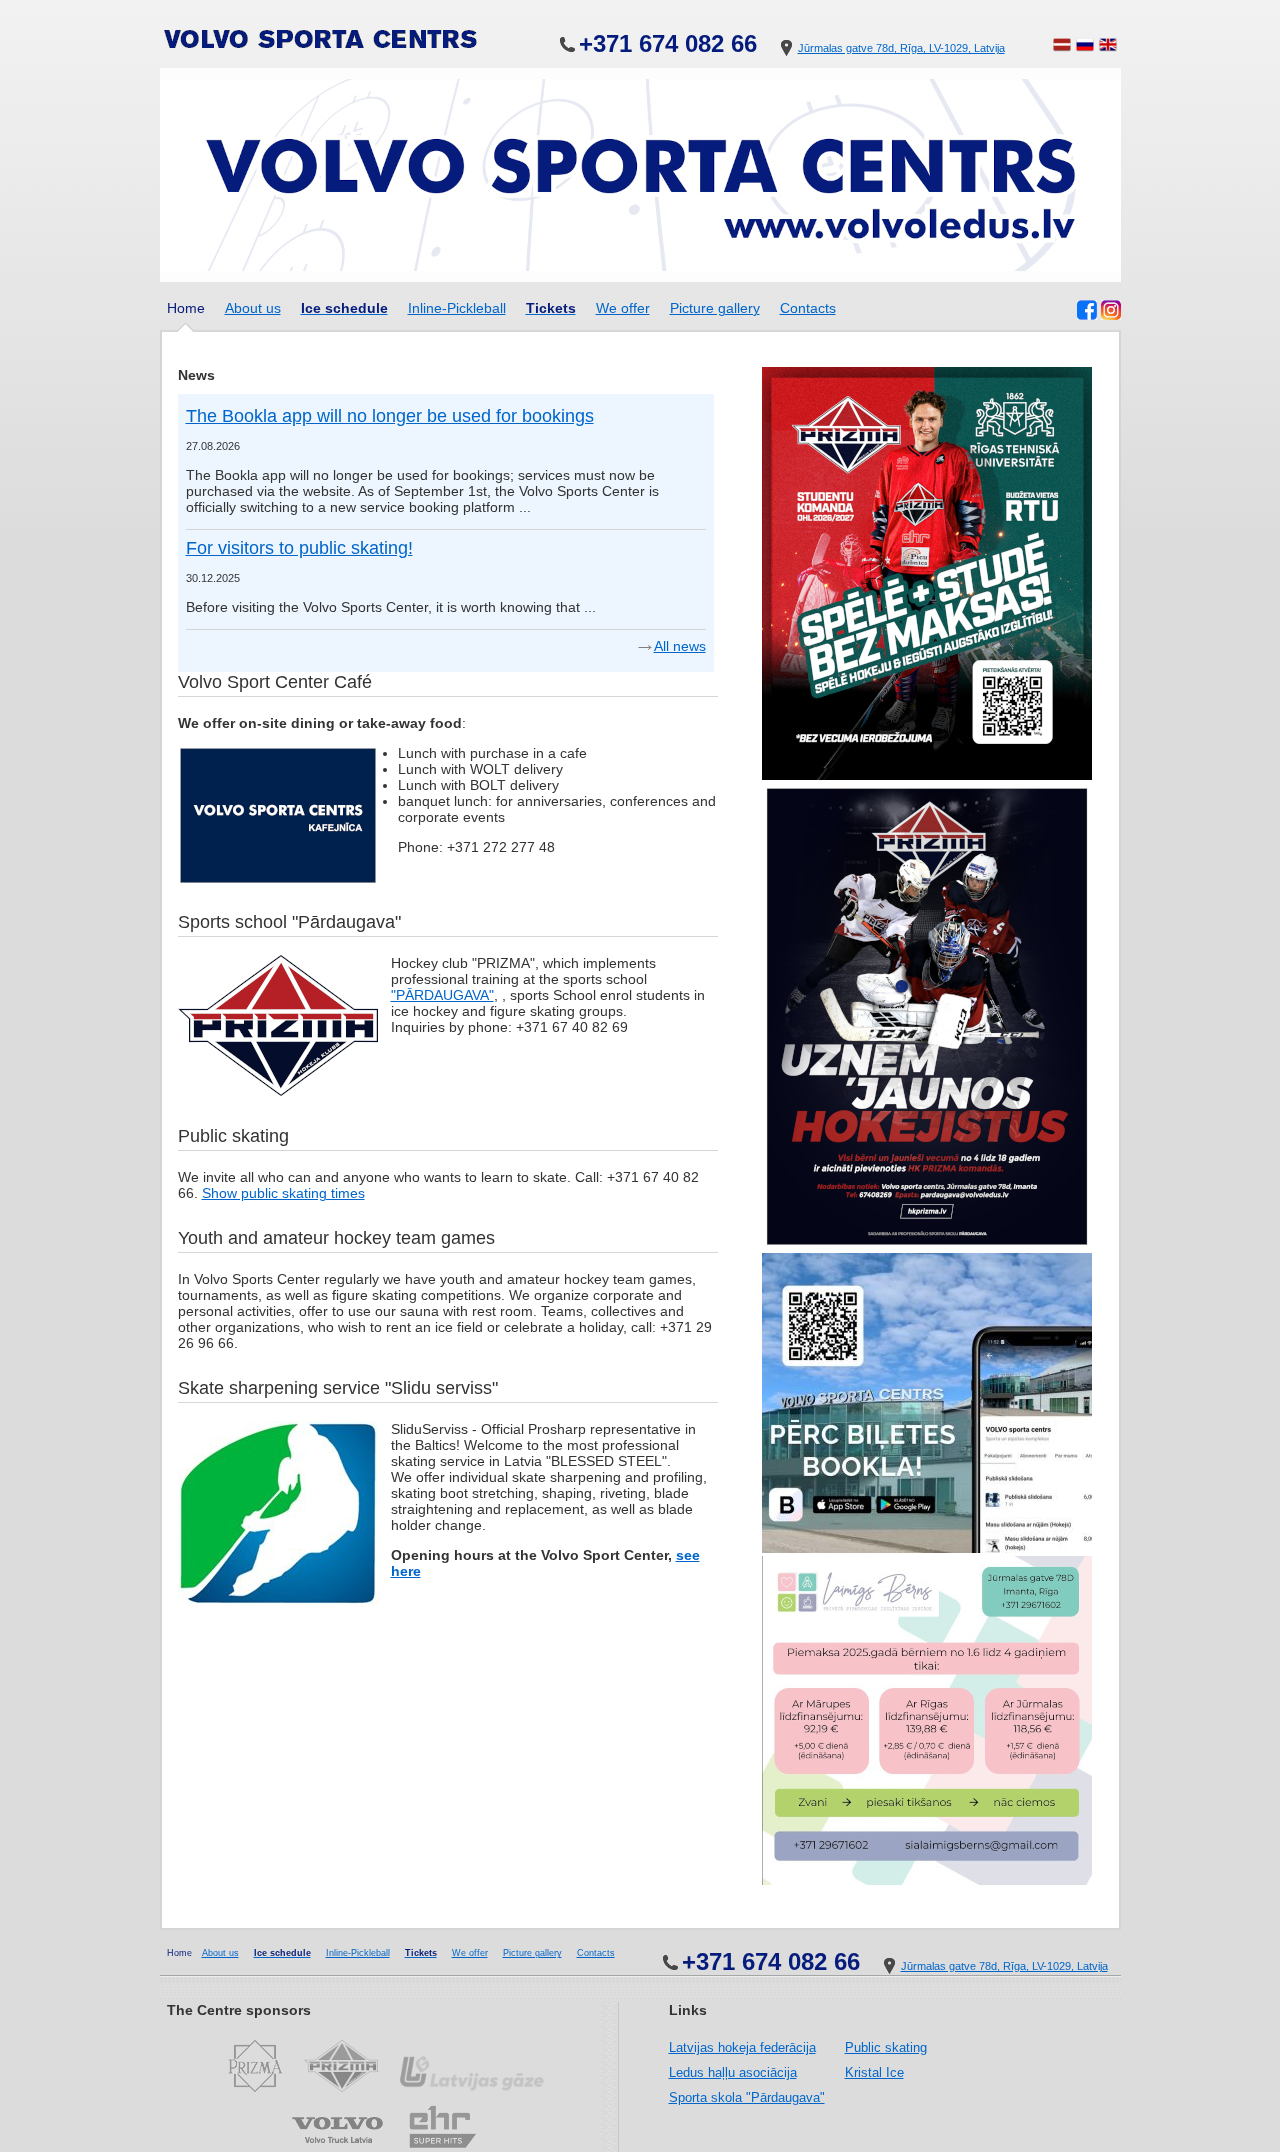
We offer (623, 308)
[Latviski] (1062, 48)
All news (680, 646)
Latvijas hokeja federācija (742, 2047)
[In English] (1108, 48)
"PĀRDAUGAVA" (442, 995)
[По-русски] (1085, 48)
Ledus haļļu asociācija (733, 2072)
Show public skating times (283, 1193)
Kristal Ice (874, 2072)
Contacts (808, 308)
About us (253, 308)
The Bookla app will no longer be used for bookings (390, 416)
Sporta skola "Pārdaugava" (747, 2097)
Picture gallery (715, 308)
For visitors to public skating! (299, 548)
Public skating (886, 2047)
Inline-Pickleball (457, 308)
